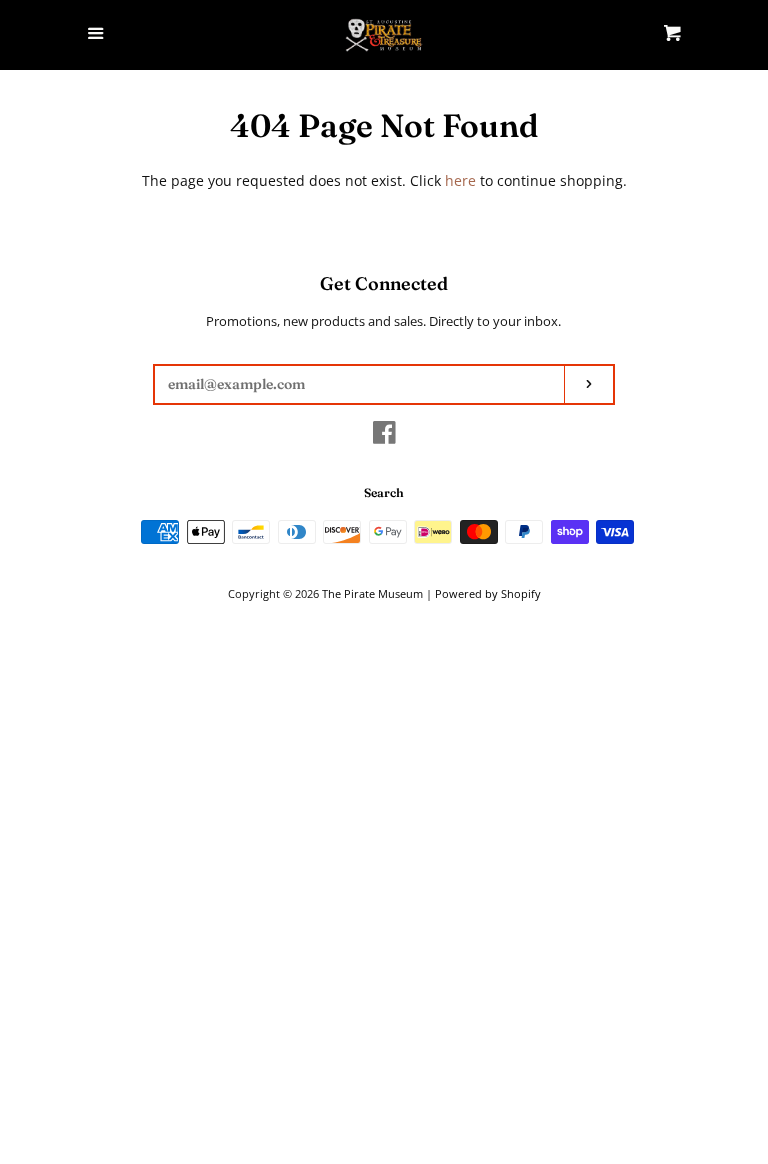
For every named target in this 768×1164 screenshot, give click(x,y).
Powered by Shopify (488, 593)
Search (384, 492)
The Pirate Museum (372, 593)
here (460, 180)
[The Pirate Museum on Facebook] (384, 436)
